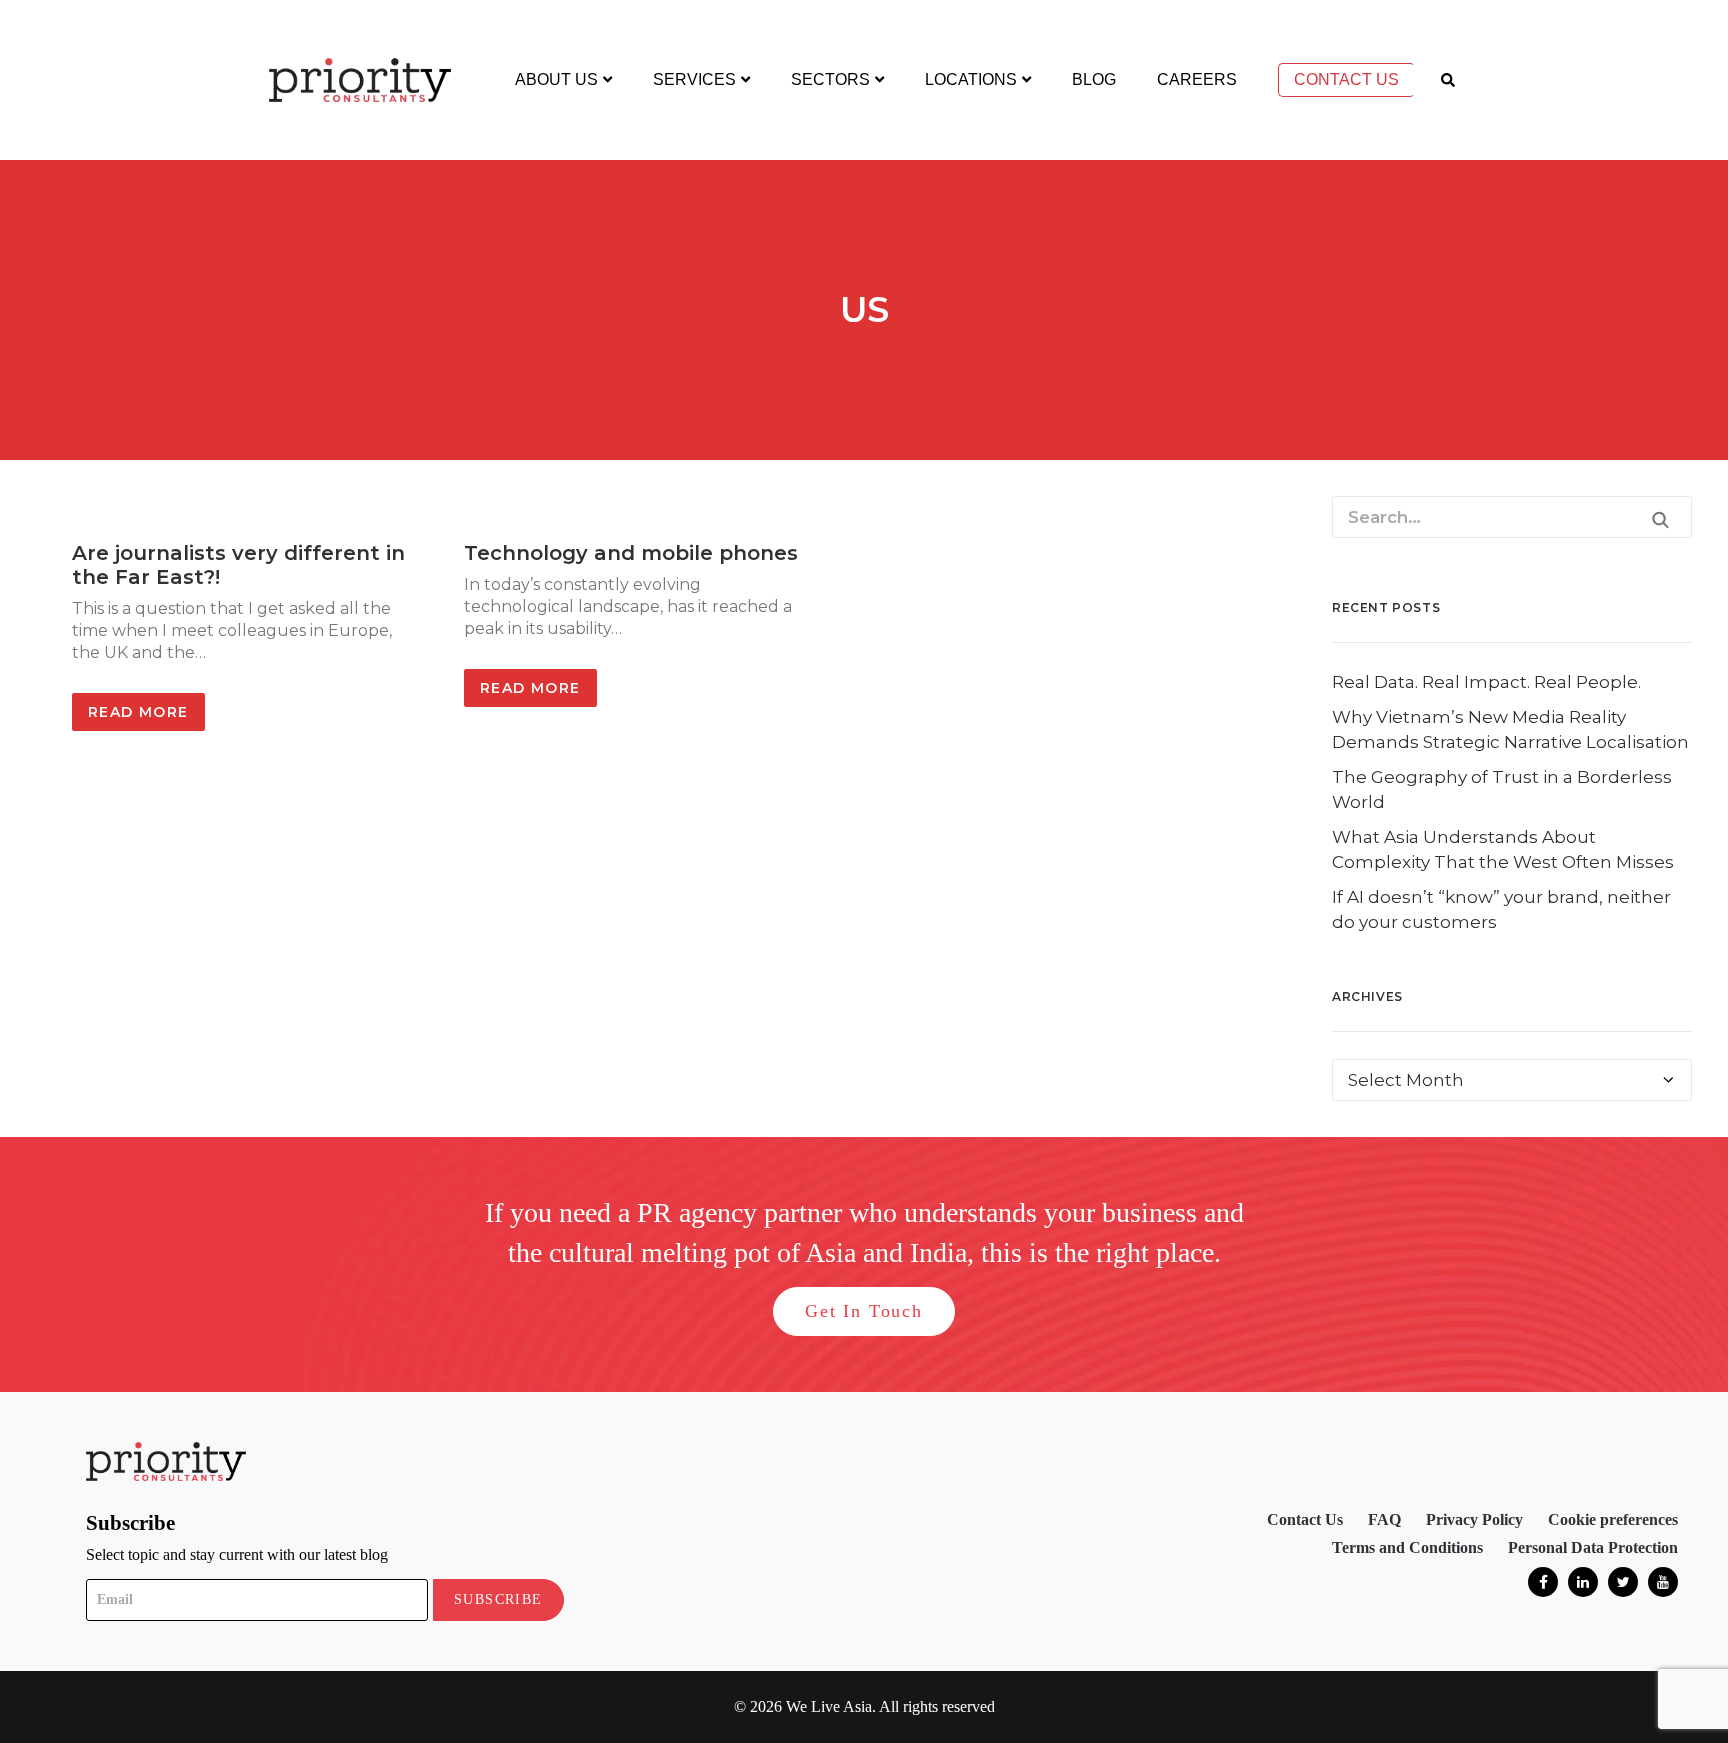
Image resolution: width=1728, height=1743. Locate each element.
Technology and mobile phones (631, 553)
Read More (138, 712)
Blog (1094, 79)
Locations (971, 79)
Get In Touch (864, 1311)
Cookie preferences (1613, 1519)
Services (694, 79)
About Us (556, 79)
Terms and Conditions (1407, 1547)
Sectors (830, 79)
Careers (1197, 79)
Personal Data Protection (1593, 1547)
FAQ (1384, 1519)
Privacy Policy (1474, 1519)
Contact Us (1346, 79)
